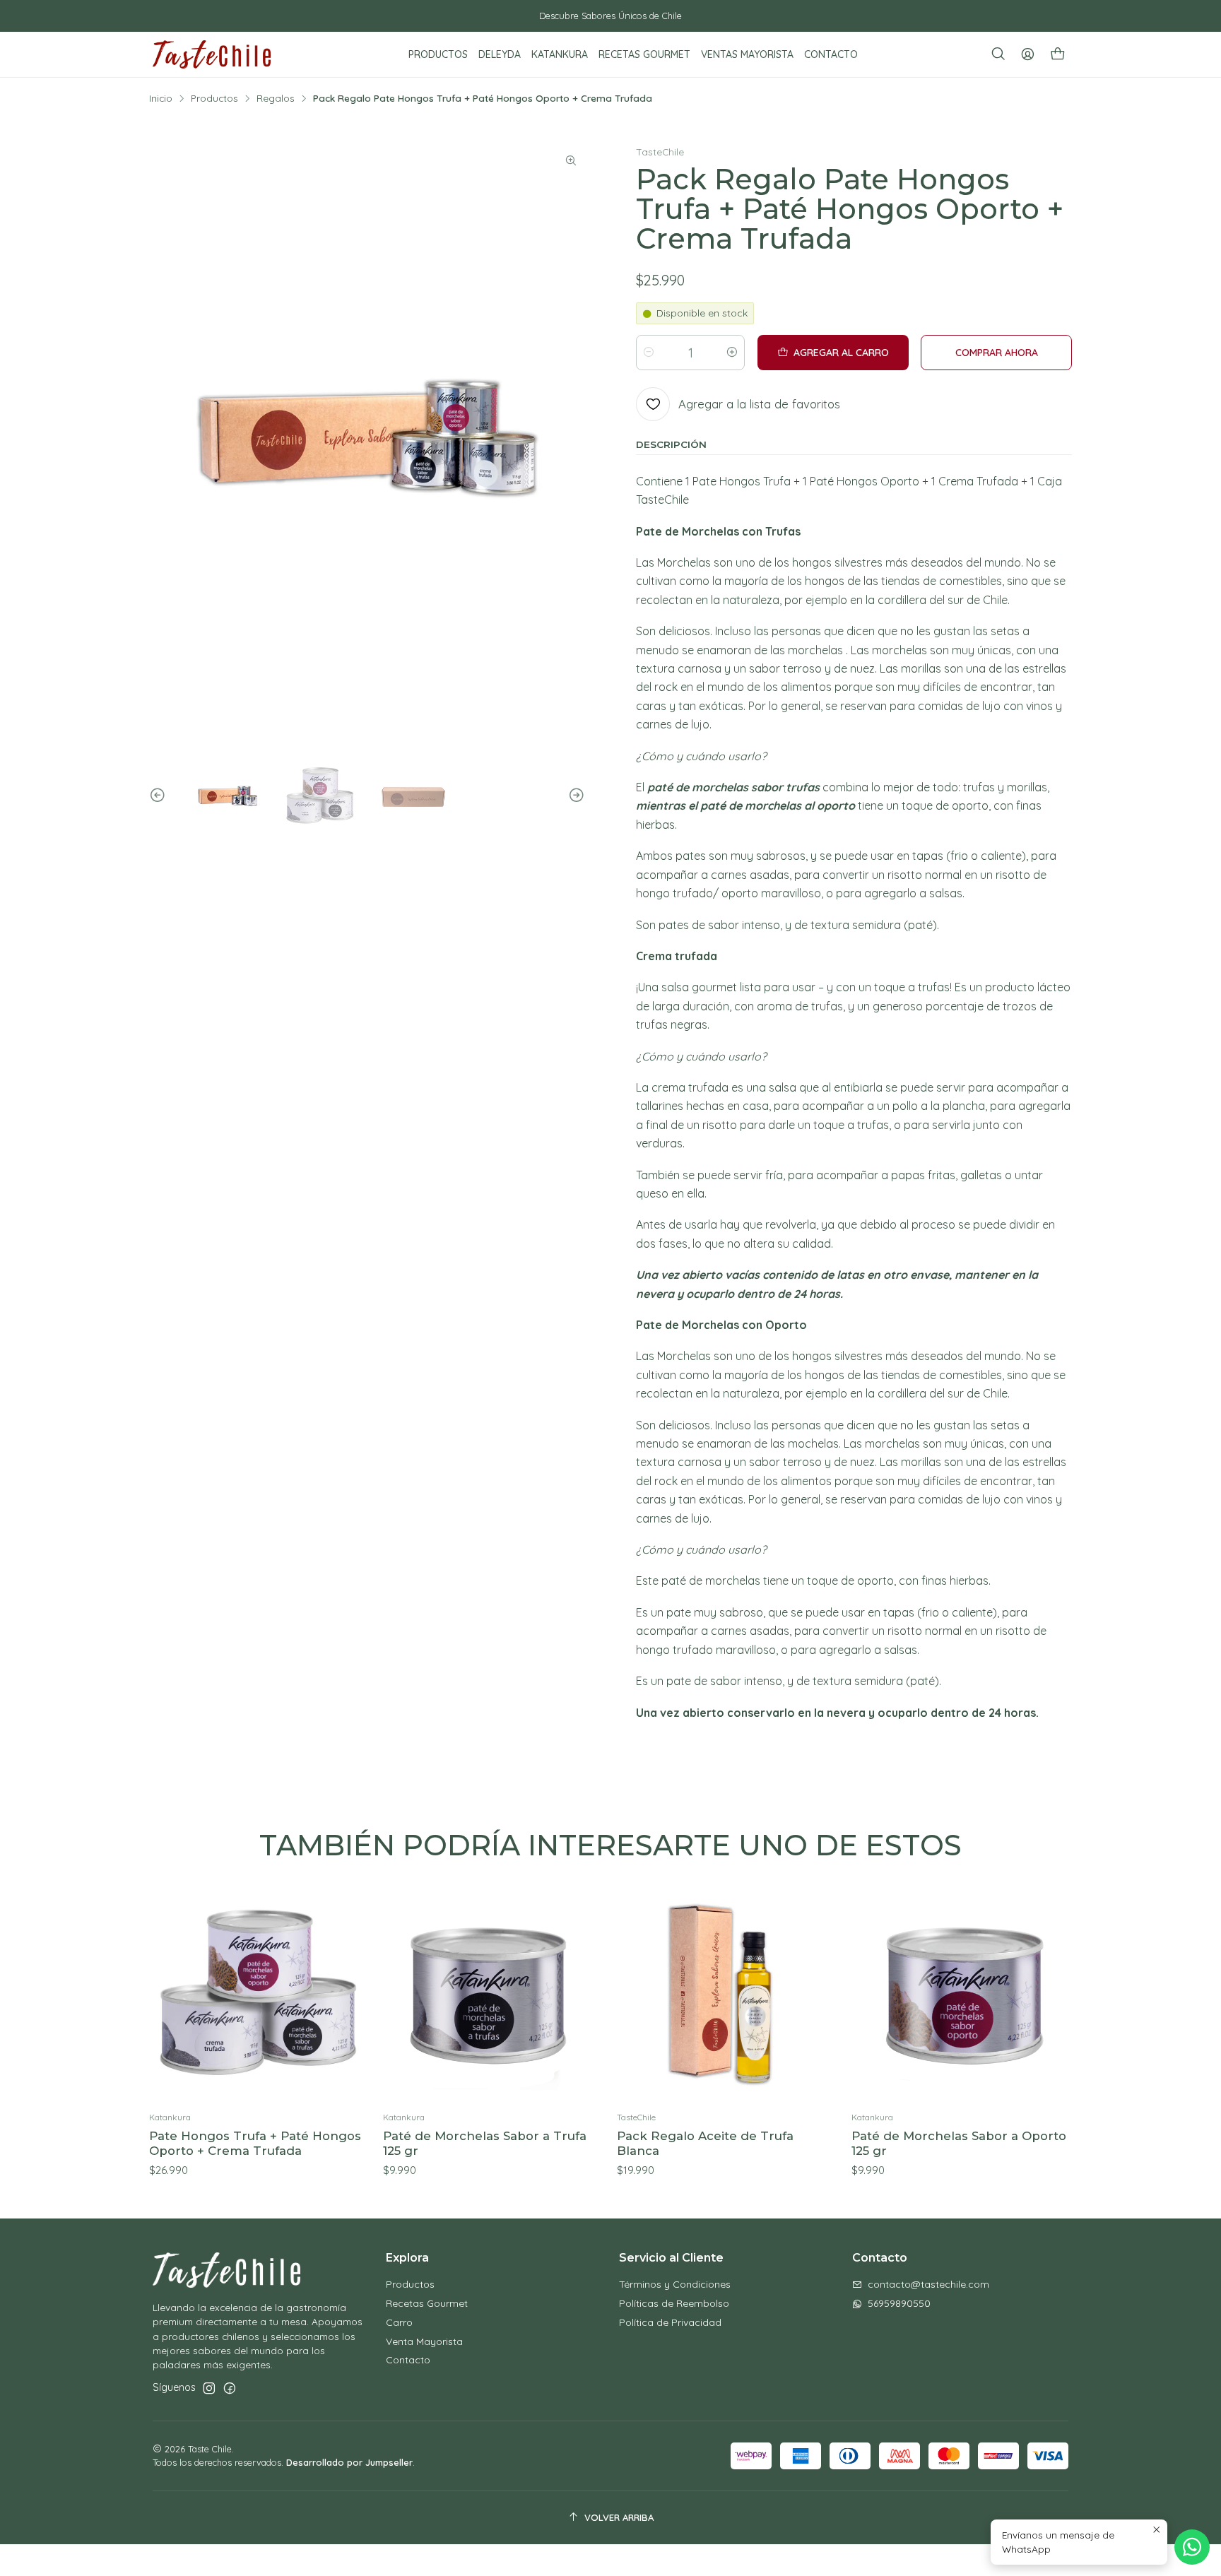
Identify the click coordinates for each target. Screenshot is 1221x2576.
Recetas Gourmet (427, 2303)
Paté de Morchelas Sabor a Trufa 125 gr (485, 2143)
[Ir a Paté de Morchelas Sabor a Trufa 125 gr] (494, 1993)
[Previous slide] (160, 796)
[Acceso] (1028, 54)
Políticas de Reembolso (674, 2303)
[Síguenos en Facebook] (230, 2388)
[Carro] (1058, 55)
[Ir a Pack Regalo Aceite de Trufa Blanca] (727, 1993)
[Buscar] (998, 54)
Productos (214, 98)
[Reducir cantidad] (649, 353)
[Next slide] (574, 796)
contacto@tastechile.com (928, 2284)
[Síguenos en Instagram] (209, 2388)
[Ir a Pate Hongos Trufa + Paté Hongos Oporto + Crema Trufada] (260, 1993)
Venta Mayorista (424, 2341)
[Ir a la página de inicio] (212, 54)
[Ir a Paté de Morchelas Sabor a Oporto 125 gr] (962, 1993)
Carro (399, 2322)
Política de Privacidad (670, 2322)
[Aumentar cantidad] (732, 353)
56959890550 (899, 2303)
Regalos (276, 98)
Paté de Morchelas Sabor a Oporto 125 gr (959, 2143)
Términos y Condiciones (675, 2284)
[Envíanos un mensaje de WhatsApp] (1192, 2547)
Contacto (408, 2360)
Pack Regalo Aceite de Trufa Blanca (705, 2143)
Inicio (161, 98)
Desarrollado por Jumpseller (349, 2462)
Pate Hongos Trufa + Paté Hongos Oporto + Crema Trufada (255, 2143)
